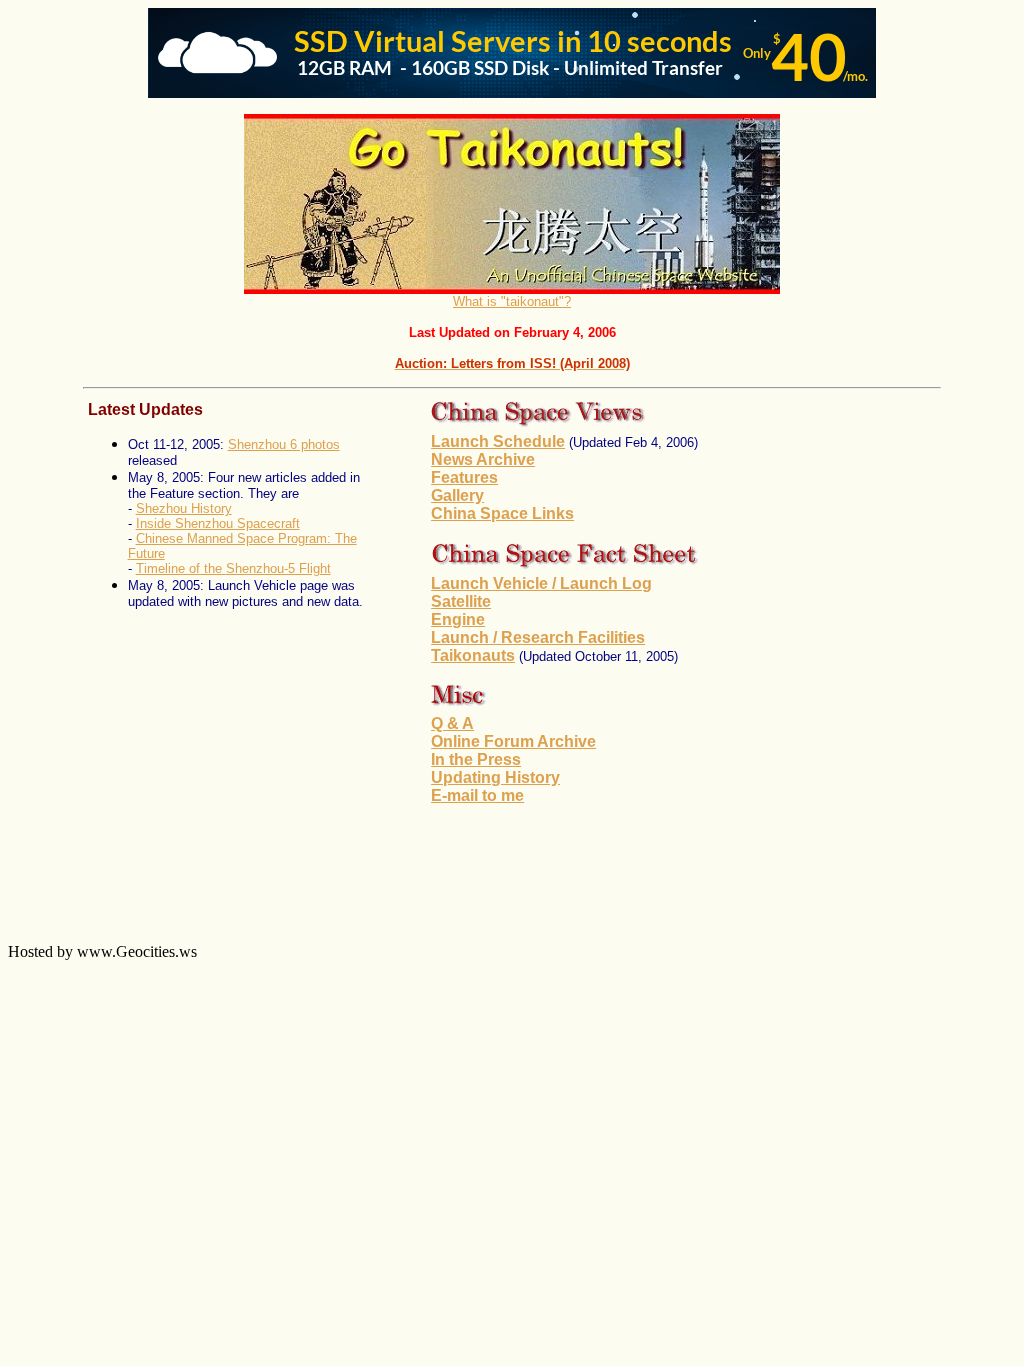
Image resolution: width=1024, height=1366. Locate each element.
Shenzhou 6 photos (284, 444)
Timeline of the (181, 568)
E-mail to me (477, 795)
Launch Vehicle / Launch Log (541, 583)
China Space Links (502, 513)
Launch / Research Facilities (538, 637)
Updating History (495, 777)
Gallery (457, 495)
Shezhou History (184, 508)
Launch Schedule (498, 441)
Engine (458, 619)
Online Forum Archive (513, 741)
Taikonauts (473, 655)
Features (464, 477)
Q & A (452, 723)
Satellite (461, 601)
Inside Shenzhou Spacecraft (218, 523)
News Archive (483, 459)
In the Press (476, 759)
